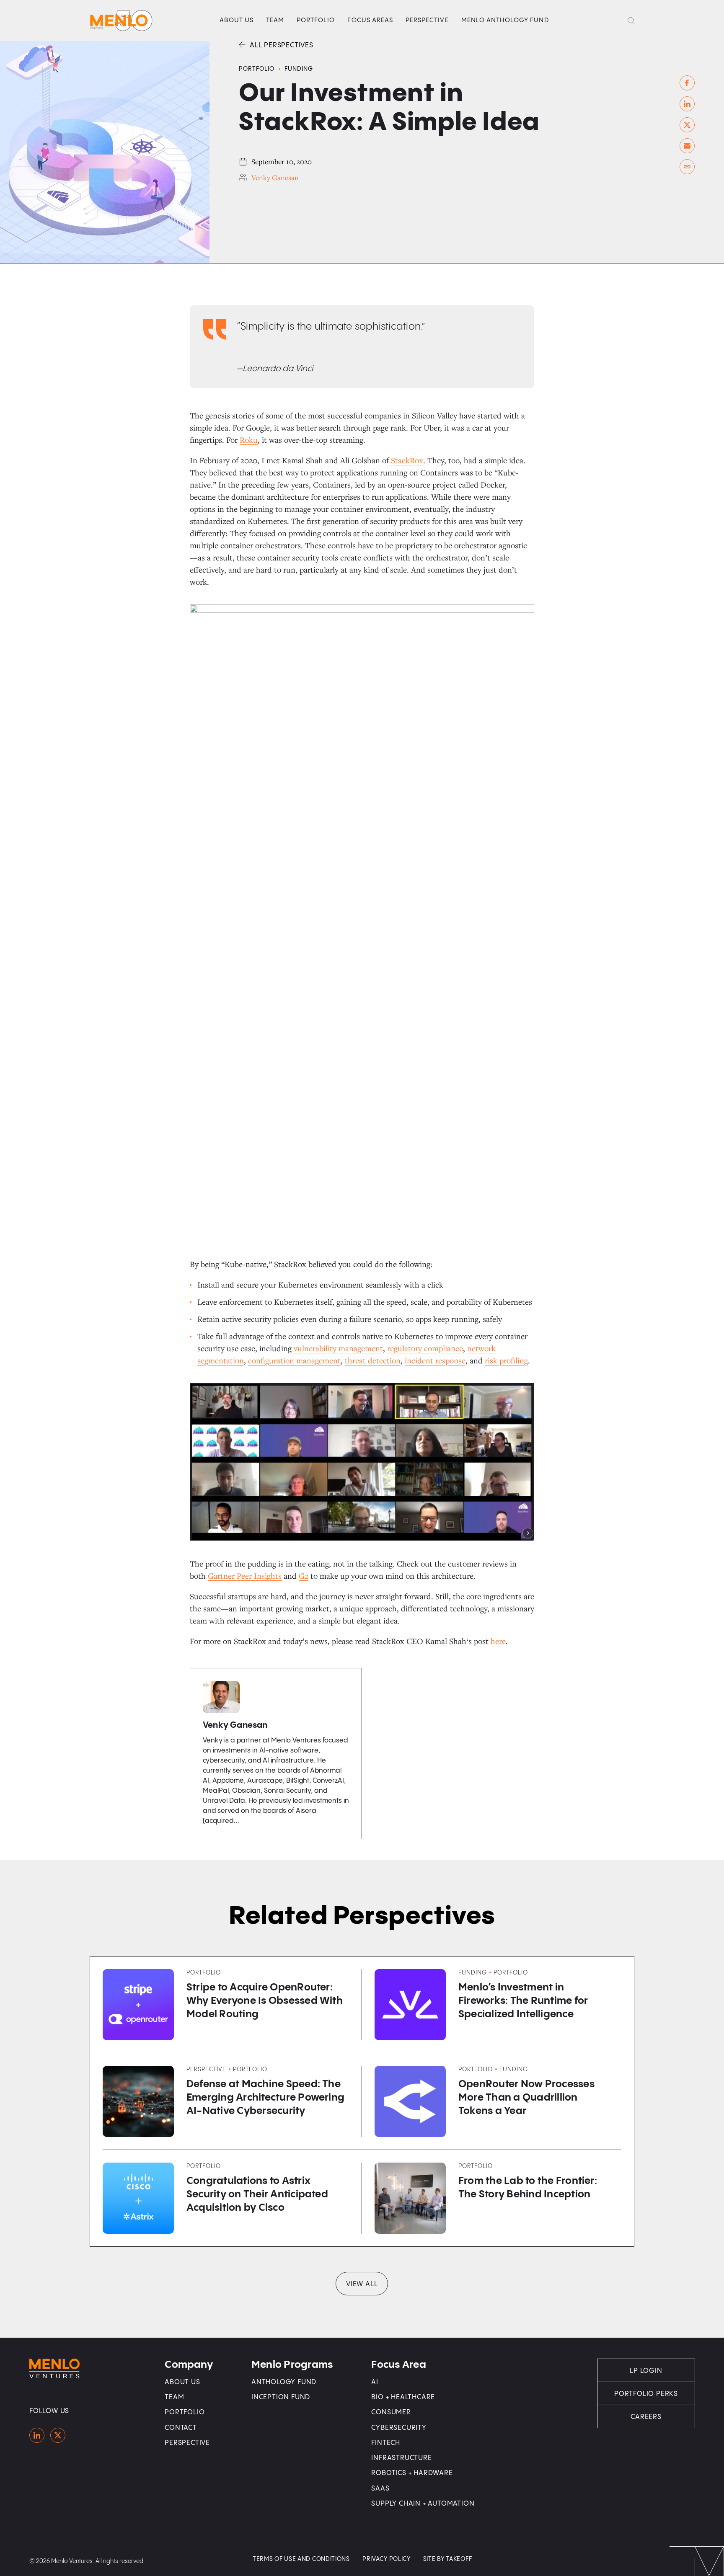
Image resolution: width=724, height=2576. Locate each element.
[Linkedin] (687, 104)
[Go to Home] (121, 21)
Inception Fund (281, 2397)
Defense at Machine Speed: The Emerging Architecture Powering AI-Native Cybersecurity (265, 2098)
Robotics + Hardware (412, 2473)
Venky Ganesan (275, 177)
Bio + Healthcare (403, 2397)
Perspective (427, 20)
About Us (236, 20)
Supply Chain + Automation (423, 2504)
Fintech (386, 2443)
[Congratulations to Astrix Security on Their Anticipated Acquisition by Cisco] (138, 2198)
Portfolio (316, 20)
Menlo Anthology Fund (505, 20)
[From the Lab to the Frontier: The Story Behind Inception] (410, 2198)
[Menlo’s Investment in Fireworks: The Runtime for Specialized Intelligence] (410, 2005)
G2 (304, 1576)
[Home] (37, 2435)
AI (375, 2382)
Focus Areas (370, 20)
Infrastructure (401, 2458)
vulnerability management (338, 1348)
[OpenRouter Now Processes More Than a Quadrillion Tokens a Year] (410, 2101)
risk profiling (506, 1360)
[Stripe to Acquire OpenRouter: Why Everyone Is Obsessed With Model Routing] (138, 2005)
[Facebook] (687, 83)
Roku (249, 440)
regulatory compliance (425, 1348)
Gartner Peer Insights (245, 1576)
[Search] (631, 21)
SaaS (380, 2489)
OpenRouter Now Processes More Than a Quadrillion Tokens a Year (526, 2098)
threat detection (373, 1360)
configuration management (294, 1360)
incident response (435, 1360)
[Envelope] (687, 146)
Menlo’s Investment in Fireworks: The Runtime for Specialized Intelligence (523, 2001)
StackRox (407, 460)
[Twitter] (687, 125)
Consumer (391, 2412)
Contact (181, 2428)
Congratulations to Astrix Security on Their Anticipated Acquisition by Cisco (257, 2195)
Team (275, 20)
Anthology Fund (284, 2382)
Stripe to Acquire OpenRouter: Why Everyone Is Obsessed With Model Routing (265, 2001)
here (498, 1641)
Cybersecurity (399, 2428)
